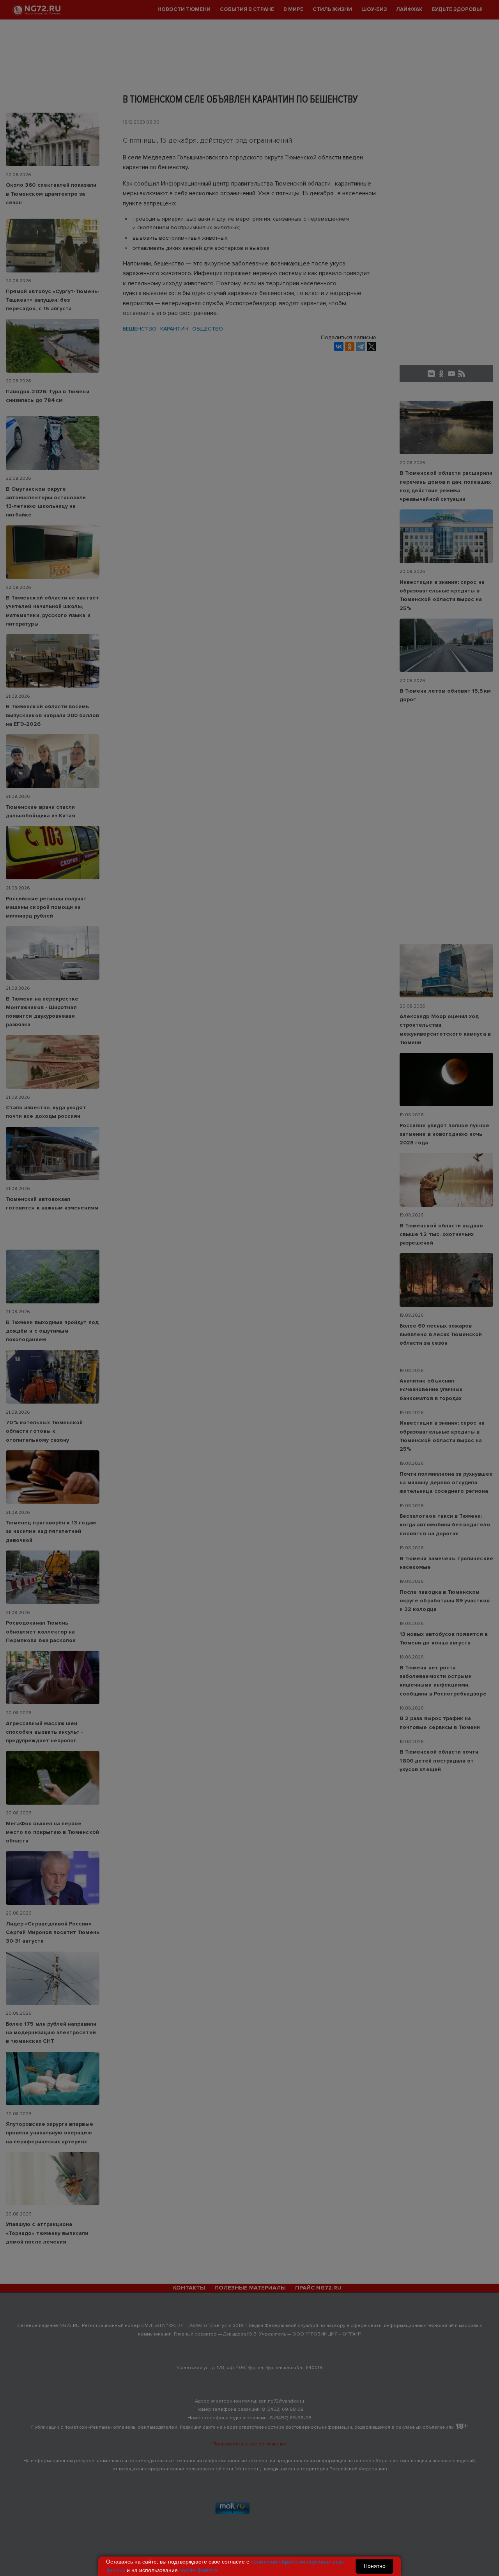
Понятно (375, 2566)
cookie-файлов (198, 2570)
